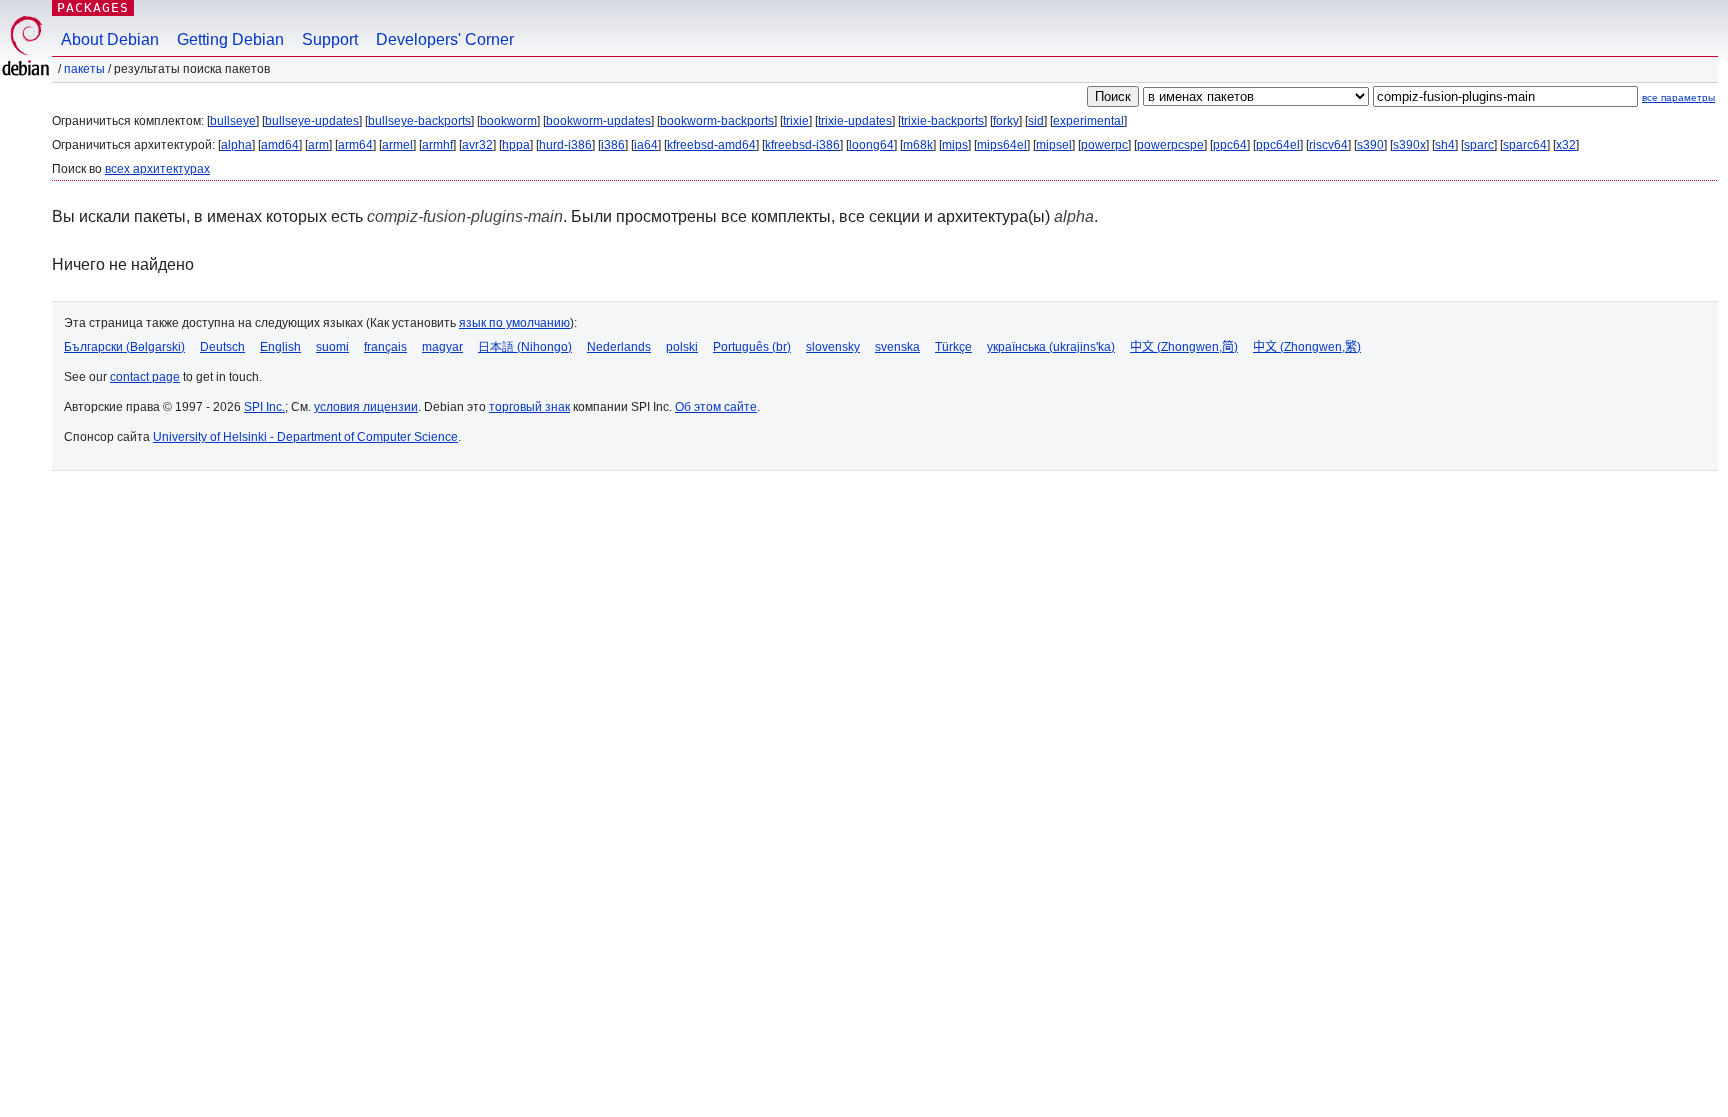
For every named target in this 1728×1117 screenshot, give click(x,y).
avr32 (477, 145)
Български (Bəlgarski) (124, 347)
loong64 (871, 145)
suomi (332, 347)
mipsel (1054, 145)
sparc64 (1525, 145)
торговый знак (529, 407)
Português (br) (752, 347)
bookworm (508, 121)
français (385, 347)
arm (318, 145)
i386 (613, 145)
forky (1006, 121)
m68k (918, 145)
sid (1036, 121)
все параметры (1678, 97)
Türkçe (953, 347)
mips (955, 145)
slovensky (833, 347)
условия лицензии (366, 407)
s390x (1409, 145)
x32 (1566, 145)
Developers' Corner (445, 39)
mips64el (1002, 145)
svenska (897, 347)
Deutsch (222, 347)
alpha (236, 145)
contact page (145, 377)
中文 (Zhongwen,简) (1184, 347)
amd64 (280, 145)
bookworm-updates (598, 121)
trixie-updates (855, 121)
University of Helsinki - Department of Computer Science (305, 437)
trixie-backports (942, 121)
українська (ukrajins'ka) (1051, 347)
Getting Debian (230, 39)
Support (330, 39)
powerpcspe (1170, 145)
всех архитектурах (157, 169)
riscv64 (1328, 145)
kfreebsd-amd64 (711, 145)
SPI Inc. (264, 407)
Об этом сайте (716, 407)
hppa (516, 145)
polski (682, 347)
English (280, 347)
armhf (437, 145)
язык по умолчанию (514, 323)
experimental (1088, 121)
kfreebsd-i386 (802, 145)
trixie (796, 121)
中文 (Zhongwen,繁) (1307, 347)
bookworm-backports (717, 121)
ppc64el (1278, 145)
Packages (93, 7)
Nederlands (619, 347)
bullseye (233, 121)
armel (397, 145)
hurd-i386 (565, 145)
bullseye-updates (312, 121)
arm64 (355, 145)
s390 (1370, 145)
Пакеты (84, 69)
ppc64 (1230, 145)
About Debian (110, 39)
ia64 (646, 145)
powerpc (1104, 145)
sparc (1479, 145)
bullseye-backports (419, 121)
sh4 (1445, 145)
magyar (442, 347)
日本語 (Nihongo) (525, 347)
